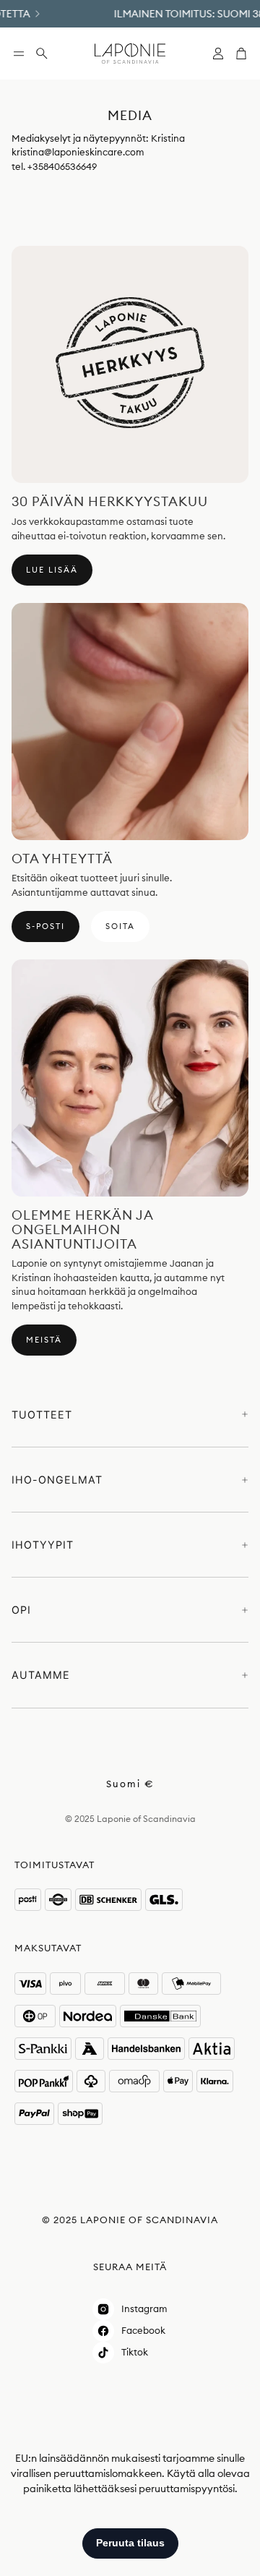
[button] (19, 54)
